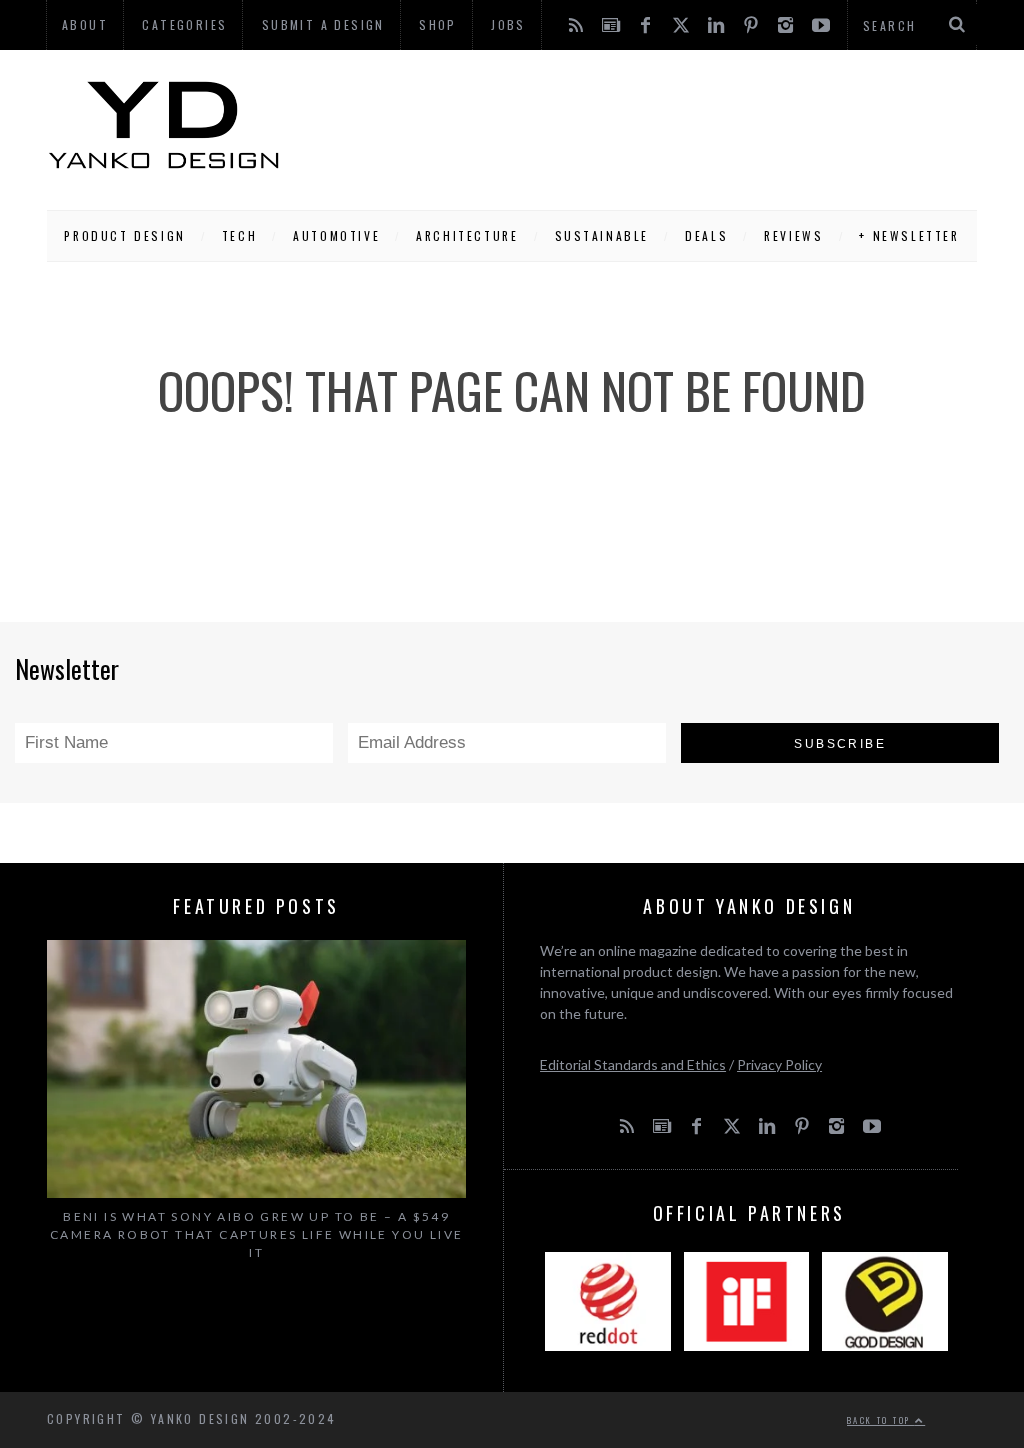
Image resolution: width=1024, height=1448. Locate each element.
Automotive (336, 235)
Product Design (124, 235)
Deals (706, 235)
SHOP (438, 24)
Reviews (793, 235)
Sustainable (602, 235)
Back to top (881, 1420)
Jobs (508, 24)
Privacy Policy (779, 1064)
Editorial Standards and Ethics (633, 1064)
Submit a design (323, 24)
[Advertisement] (629, 125)
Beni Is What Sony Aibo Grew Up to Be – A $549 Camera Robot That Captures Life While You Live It (256, 1234)
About (85, 24)
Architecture (467, 235)
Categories (184, 24)
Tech (239, 235)
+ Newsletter (909, 235)
